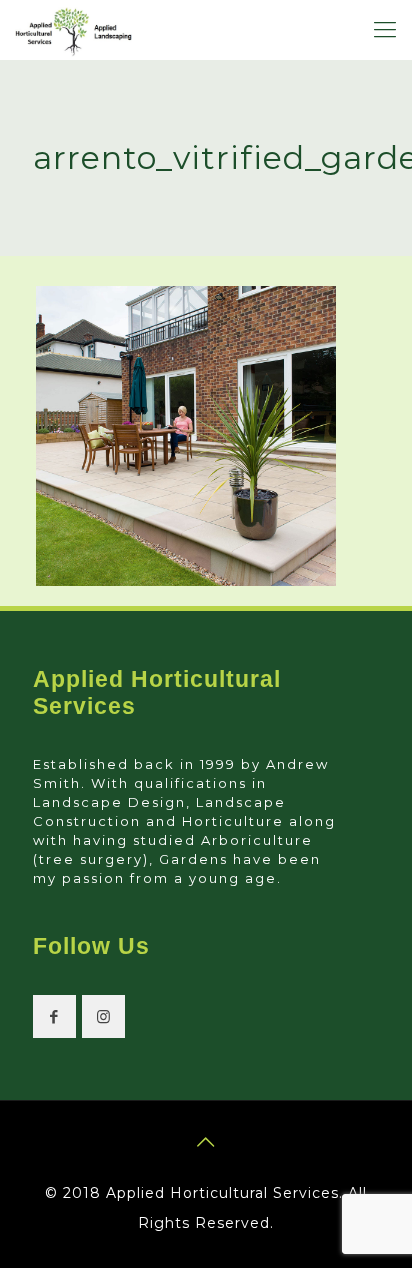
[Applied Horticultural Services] (73, 30)
